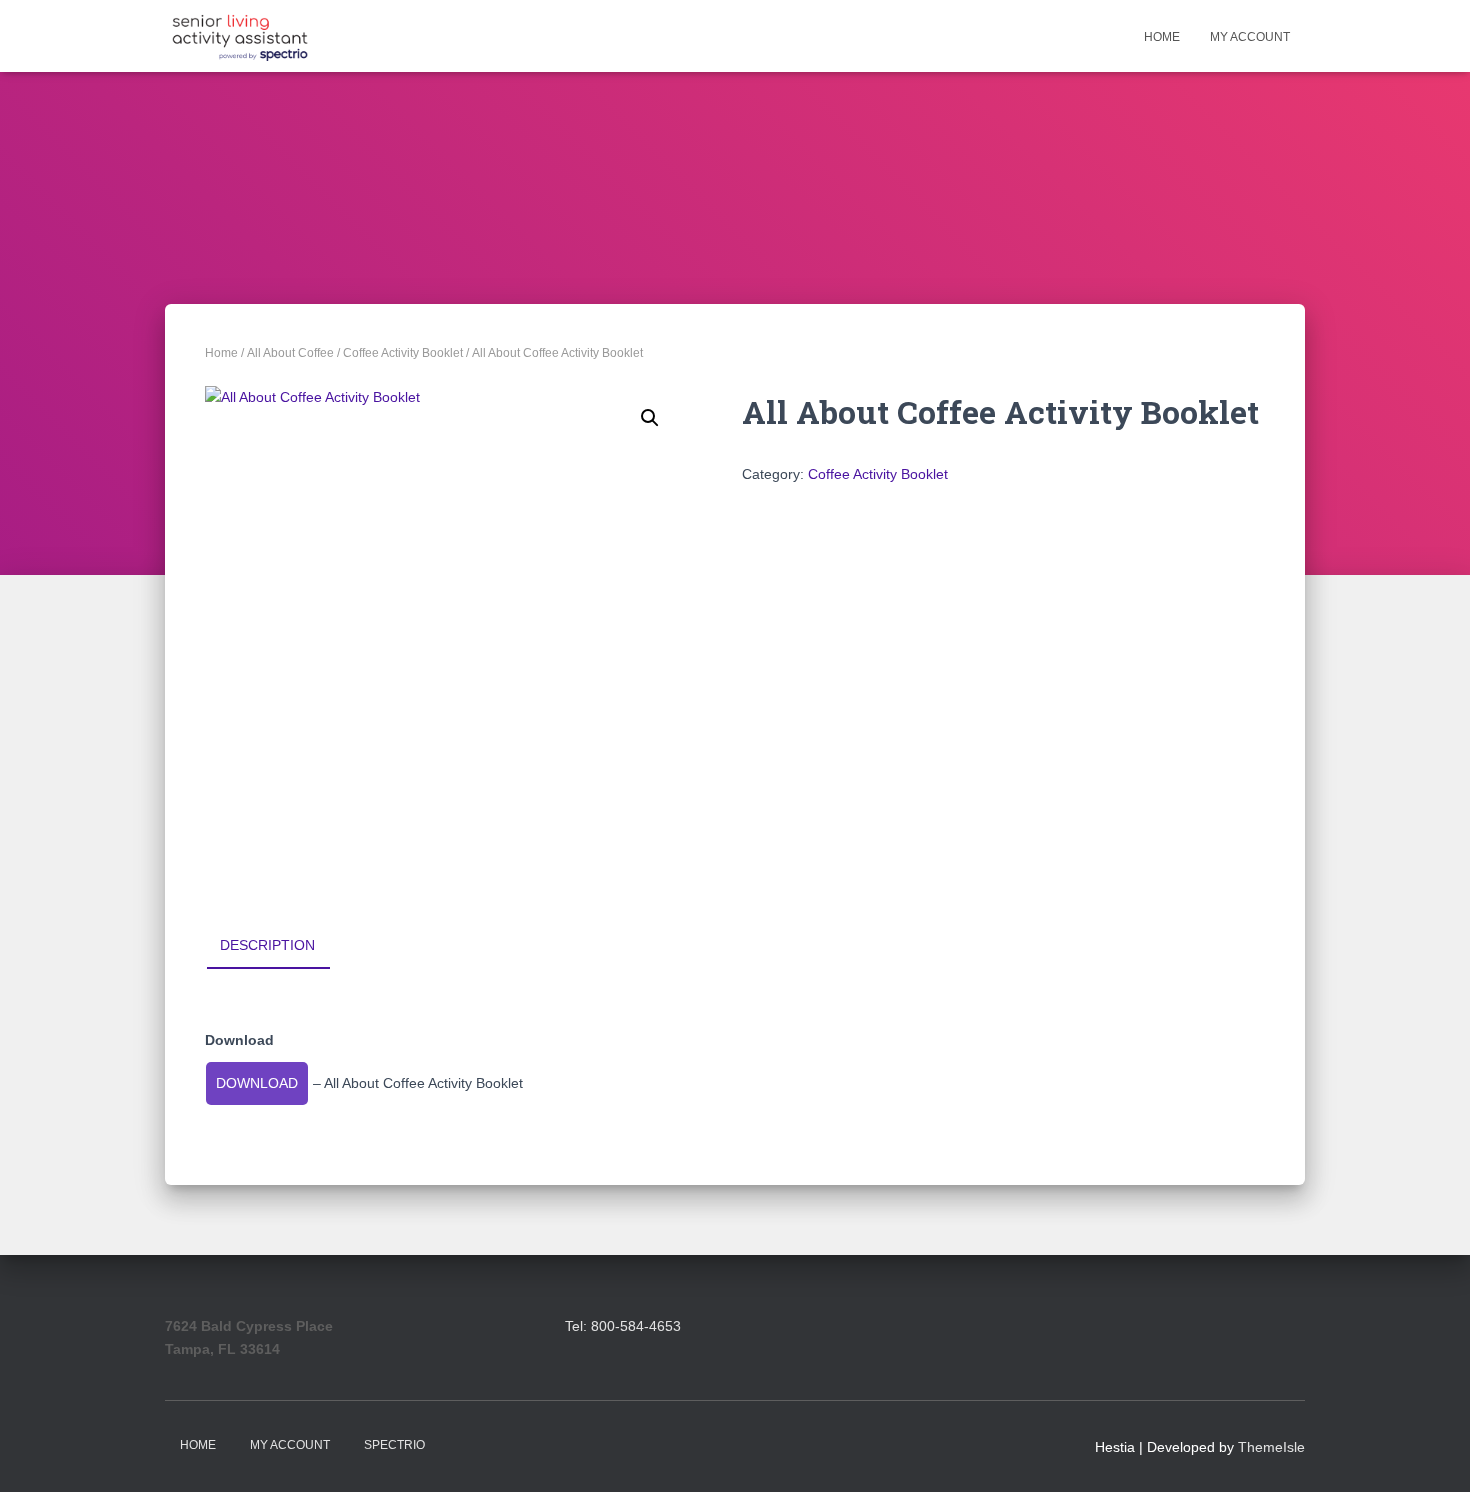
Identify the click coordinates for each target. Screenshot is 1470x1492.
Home (1162, 37)
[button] (650, 418)
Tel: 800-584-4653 (623, 1326)
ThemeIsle (1271, 1447)
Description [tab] (267, 945)
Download (257, 1083)
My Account (1250, 37)
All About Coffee (290, 353)
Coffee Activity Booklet (403, 353)
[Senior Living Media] (240, 36)
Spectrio (394, 1445)
